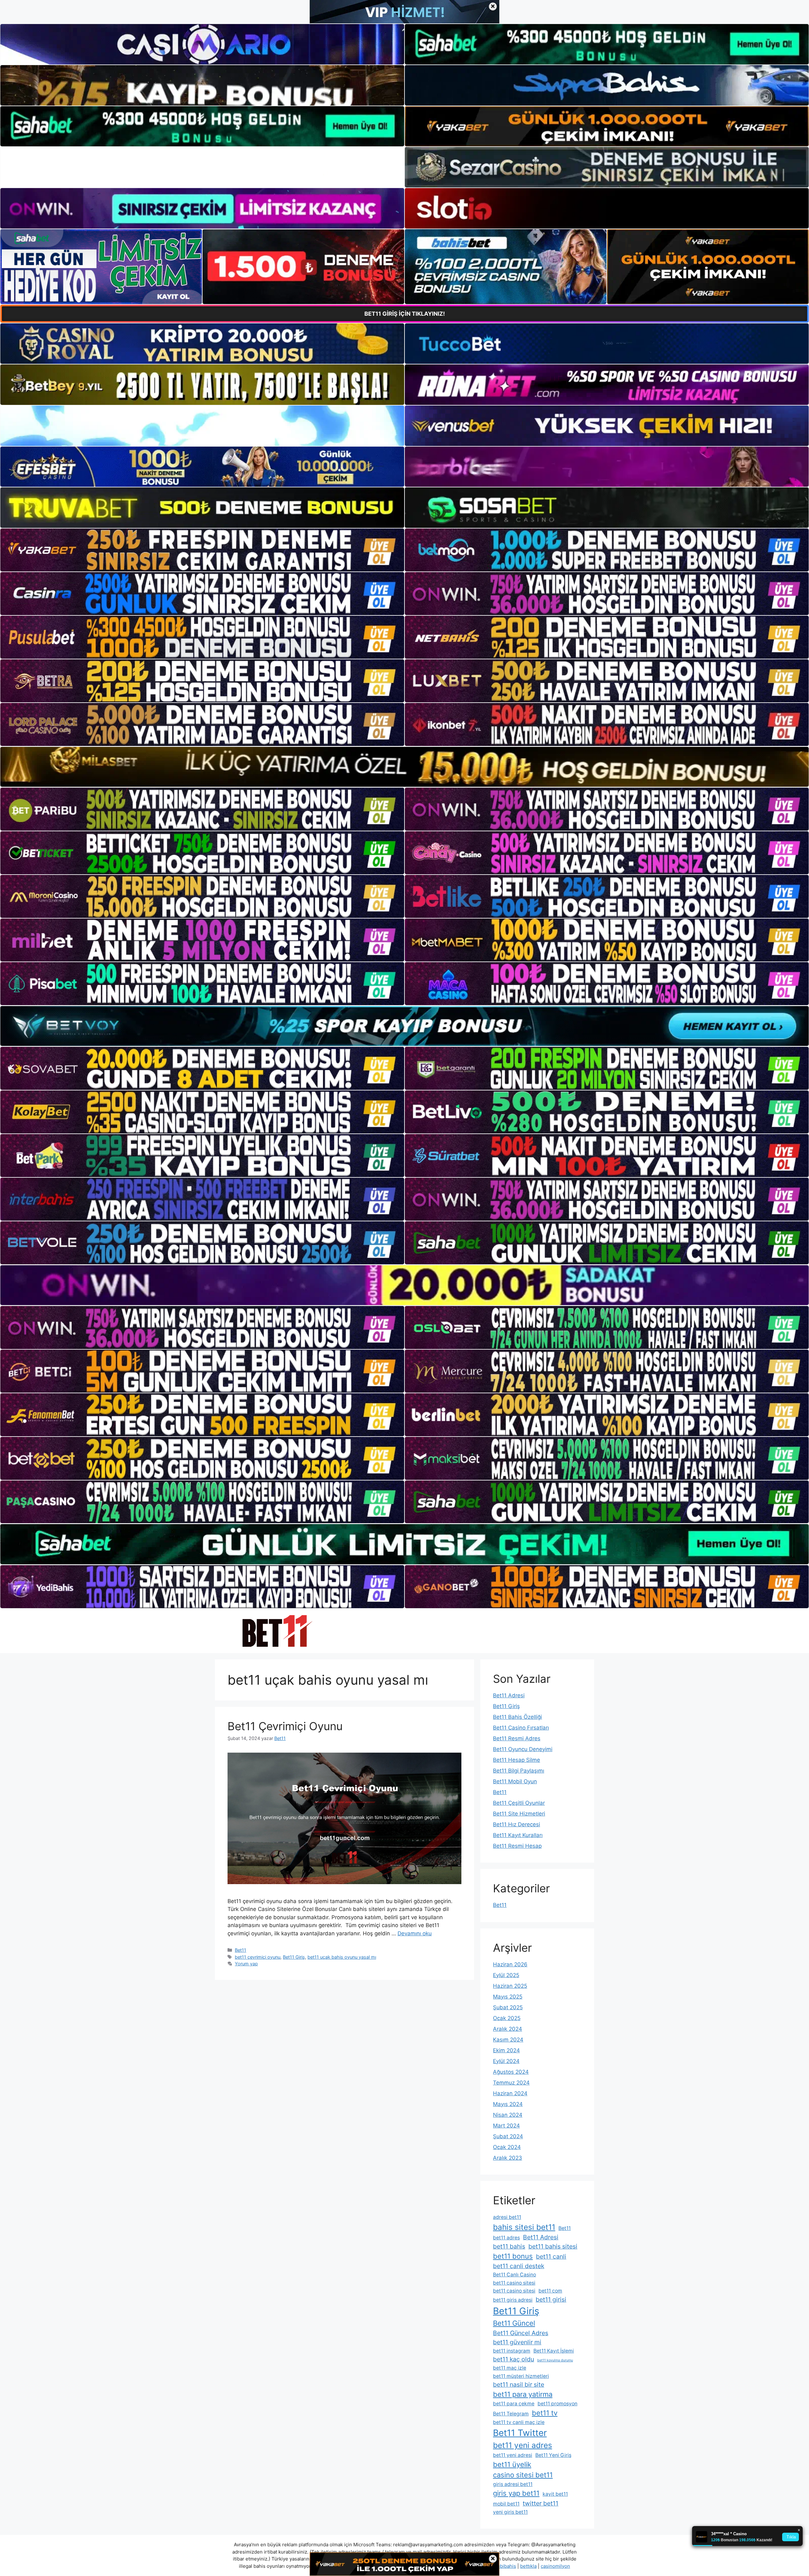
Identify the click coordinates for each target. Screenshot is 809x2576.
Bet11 (240, 1950)
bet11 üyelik (512, 2464)
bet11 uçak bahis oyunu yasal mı (342, 1957)
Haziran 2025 (510, 1986)
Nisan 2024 (508, 2115)
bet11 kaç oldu (514, 2359)
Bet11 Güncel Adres (521, 2333)
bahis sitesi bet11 (524, 2227)
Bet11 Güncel (514, 2323)
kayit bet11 (555, 2494)
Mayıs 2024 (508, 2104)
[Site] (202, 550)
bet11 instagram (512, 2351)
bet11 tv (545, 2413)
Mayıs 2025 (508, 1997)
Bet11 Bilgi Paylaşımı (519, 1771)
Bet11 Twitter (520, 2433)
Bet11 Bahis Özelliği (517, 1717)
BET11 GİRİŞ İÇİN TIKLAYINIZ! (405, 314)
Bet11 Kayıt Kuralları (518, 1835)
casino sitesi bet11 (523, 2475)
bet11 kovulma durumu (555, 2360)
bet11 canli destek (519, 2266)
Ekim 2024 (506, 2050)
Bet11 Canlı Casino (514, 2275)
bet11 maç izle (510, 2368)
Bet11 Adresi (509, 1695)
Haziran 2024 (510, 2093)
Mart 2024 (506, 2126)
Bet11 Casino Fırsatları (521, 1728)
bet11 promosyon (557, 2404)
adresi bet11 (507, 2217)
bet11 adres (506, 2238)
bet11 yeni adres (523, 2445)
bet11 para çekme (514, 2404)
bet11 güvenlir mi (517, 2342)
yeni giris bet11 (510, 2512)
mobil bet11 (506, 2504)
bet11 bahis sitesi (553, 2246)
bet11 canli (551, 2256)
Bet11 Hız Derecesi (517, 1824)
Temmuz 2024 (511, 2083)
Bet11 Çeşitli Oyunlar (519, 1803)
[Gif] (404, 767)
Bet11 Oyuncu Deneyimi (523, 1749)
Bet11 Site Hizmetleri (519, 1814)
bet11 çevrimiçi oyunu (258, 1957)
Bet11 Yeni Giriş (553, 2455)
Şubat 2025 (508, 2007)
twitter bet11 (541, 2503)
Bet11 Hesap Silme (517, 1760)
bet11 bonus (513, 2256)
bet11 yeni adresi (513, 2455)
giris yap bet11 (516, 2493)
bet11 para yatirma (523, 2394)
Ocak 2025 (507, 2018)
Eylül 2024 (506, 2061)
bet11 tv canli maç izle (519, 2422)
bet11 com (550, 2291)
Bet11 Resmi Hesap (517, 1846)
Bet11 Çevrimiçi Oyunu (285, 1726)
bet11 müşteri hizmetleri (521, 2376)
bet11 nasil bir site (519, 2384)
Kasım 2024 (508, 2040)
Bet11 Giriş (294, 1957)
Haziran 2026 (510, 1964)
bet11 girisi (551, 2299)
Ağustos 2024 (511, 2072)
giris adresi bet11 (513, 2484)
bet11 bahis (509, 2246)
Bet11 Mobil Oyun (515, 1781)
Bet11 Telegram (511, 2414)
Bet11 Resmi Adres (517, 1738)
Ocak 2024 (507, 2147)
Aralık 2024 (508, 2029)
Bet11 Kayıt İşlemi (554, 2351)
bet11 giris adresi (513, 2300)
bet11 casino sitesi (514, 2283)
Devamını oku (415, 1933)
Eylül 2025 (506, 1975)
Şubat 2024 (508, 2136)
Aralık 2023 (508, 2158)
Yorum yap (246, 1964)
